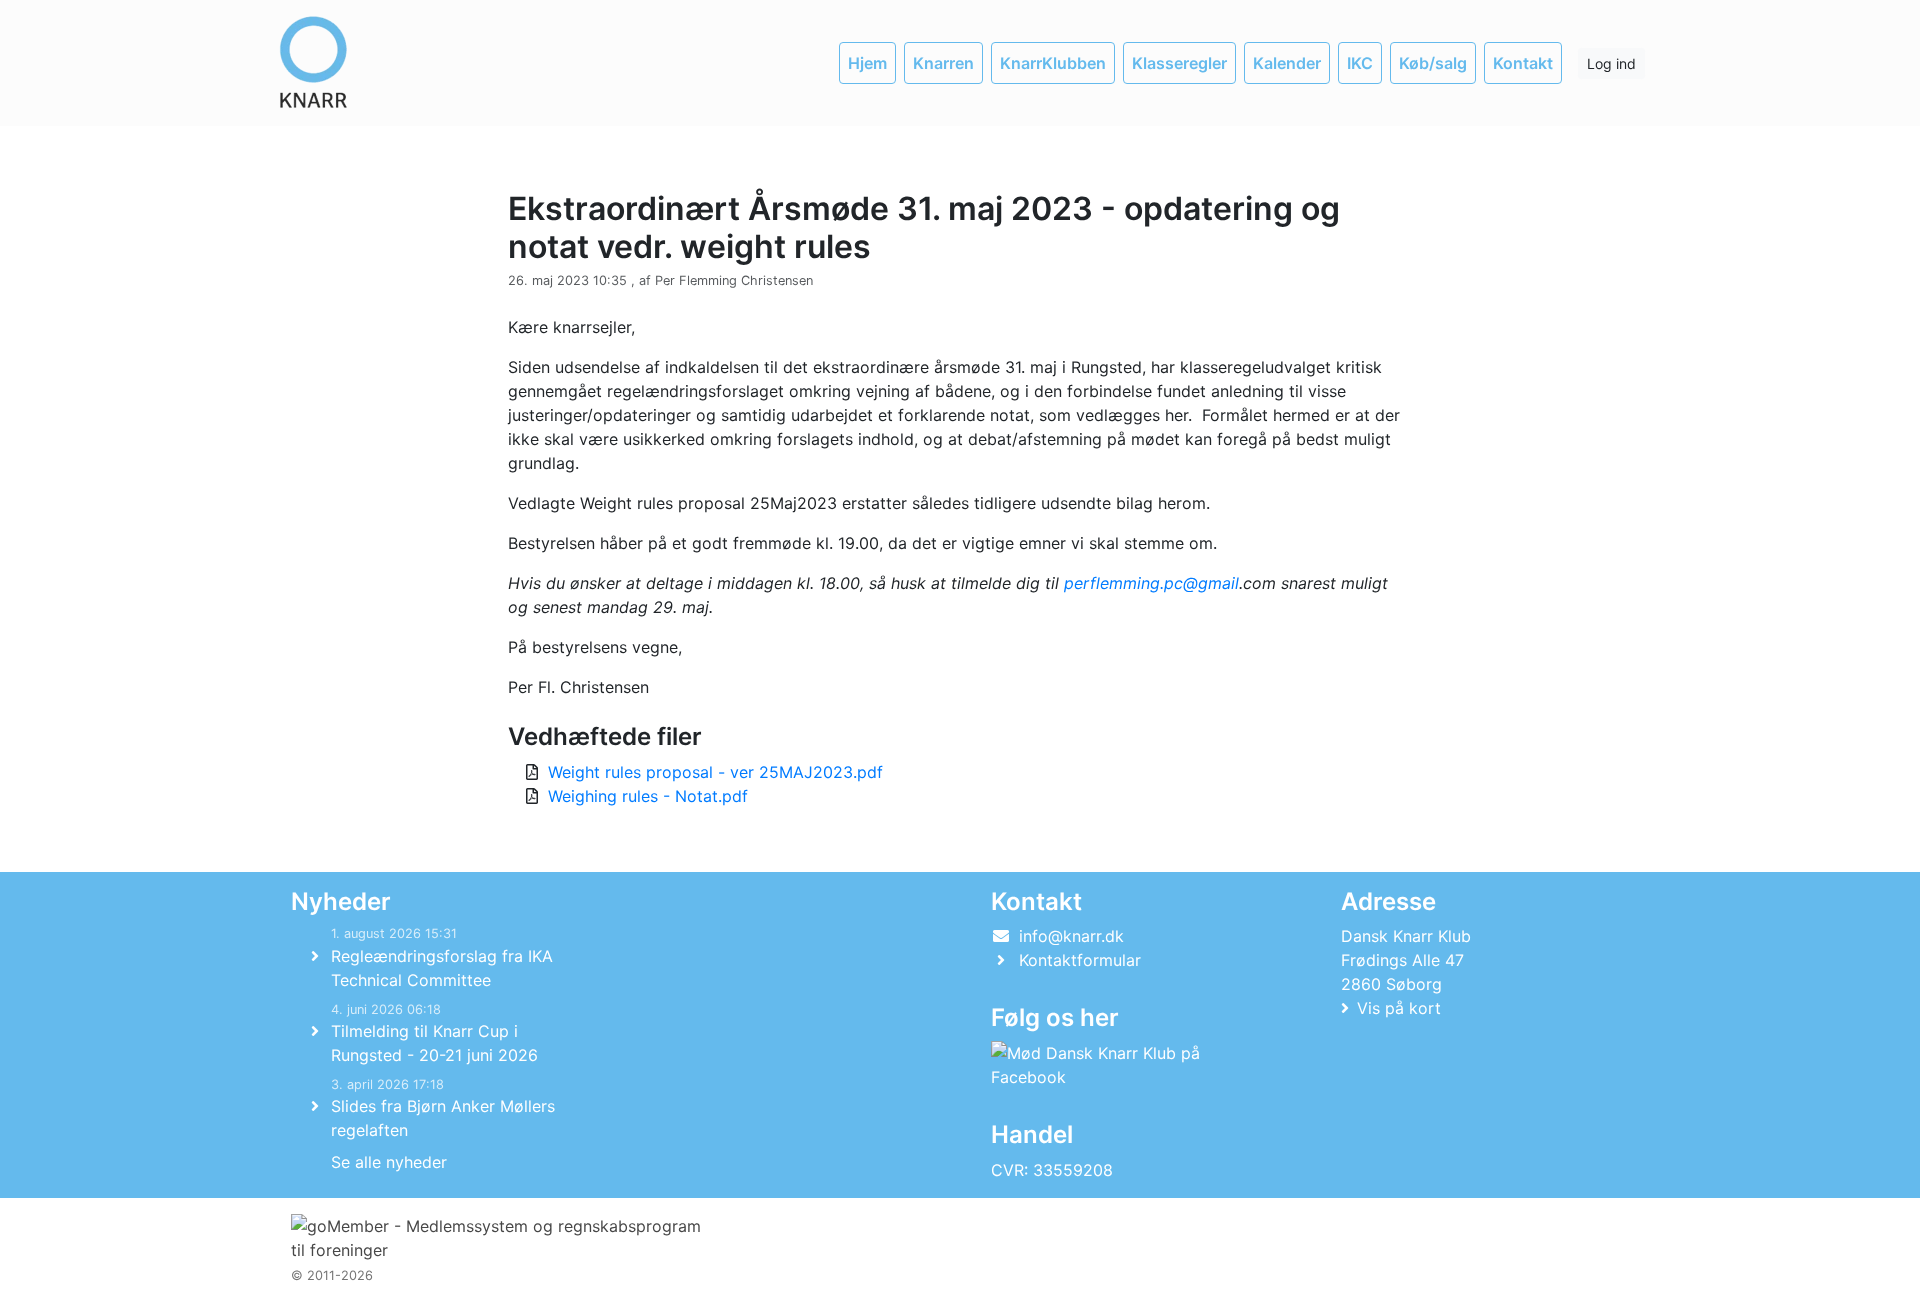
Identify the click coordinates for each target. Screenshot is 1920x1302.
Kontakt (1523, 63)
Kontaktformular (1080, 960)
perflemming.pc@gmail (1151, 583)
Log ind (1611, 63)
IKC (1360, 63)
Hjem (867, 63)
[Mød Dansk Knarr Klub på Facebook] (1131, 1065)
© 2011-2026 (332, 1275)
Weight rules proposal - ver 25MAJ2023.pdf (715, 772)
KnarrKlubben (1053, 63)
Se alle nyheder (389, 1162)
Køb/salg (1433, 63)
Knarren (943, 63)
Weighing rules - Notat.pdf (648, 796)
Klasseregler (1179, 63)
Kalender (1287, 63)
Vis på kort (1399, 1008)
